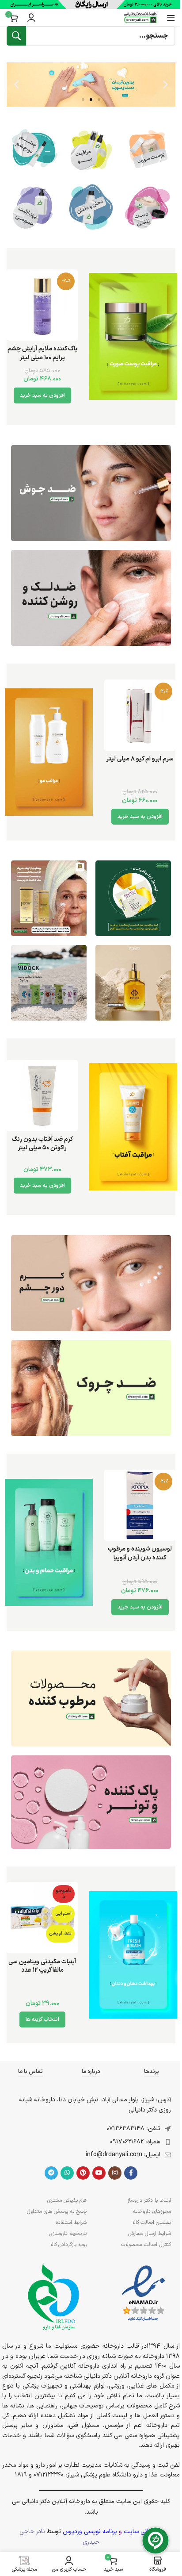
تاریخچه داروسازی (68, 2234)
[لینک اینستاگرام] (115, 2173)
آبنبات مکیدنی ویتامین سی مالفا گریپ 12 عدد (42, 1966)
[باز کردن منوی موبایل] (171, 18)
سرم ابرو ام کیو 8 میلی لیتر (140, 759)
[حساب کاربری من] (31, 18)
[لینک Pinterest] (83, 2173)
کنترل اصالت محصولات (146, 2245)
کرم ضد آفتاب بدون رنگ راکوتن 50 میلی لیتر (42, 1144)
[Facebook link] (131, 2173)
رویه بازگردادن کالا (68, 2245)
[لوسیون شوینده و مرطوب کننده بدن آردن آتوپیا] (140, 1505)
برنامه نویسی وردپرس (90, 2532)
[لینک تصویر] (91, 493)
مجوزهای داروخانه (152, 2211)
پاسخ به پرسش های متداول (57, 2211)
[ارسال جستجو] (16, 36)
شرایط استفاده (71, 2223)
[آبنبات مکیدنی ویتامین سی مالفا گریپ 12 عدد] (42, 1918)
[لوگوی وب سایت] (140, 17)
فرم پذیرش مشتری (67, 2200)
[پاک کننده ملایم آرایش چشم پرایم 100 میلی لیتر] (42, 305)
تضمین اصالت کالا (152, 2223)
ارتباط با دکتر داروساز (149, 2200)
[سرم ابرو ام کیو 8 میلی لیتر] (140, 715)
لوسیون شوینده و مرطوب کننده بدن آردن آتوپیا (140, 1553)
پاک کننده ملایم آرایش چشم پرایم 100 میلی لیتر (42, 353)
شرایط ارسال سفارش (150, 2234)
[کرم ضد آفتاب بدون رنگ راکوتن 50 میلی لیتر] (42, 1096)
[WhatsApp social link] (67, 2173)
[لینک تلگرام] (51, 2173)
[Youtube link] (99, 2173)
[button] (165, 85)
